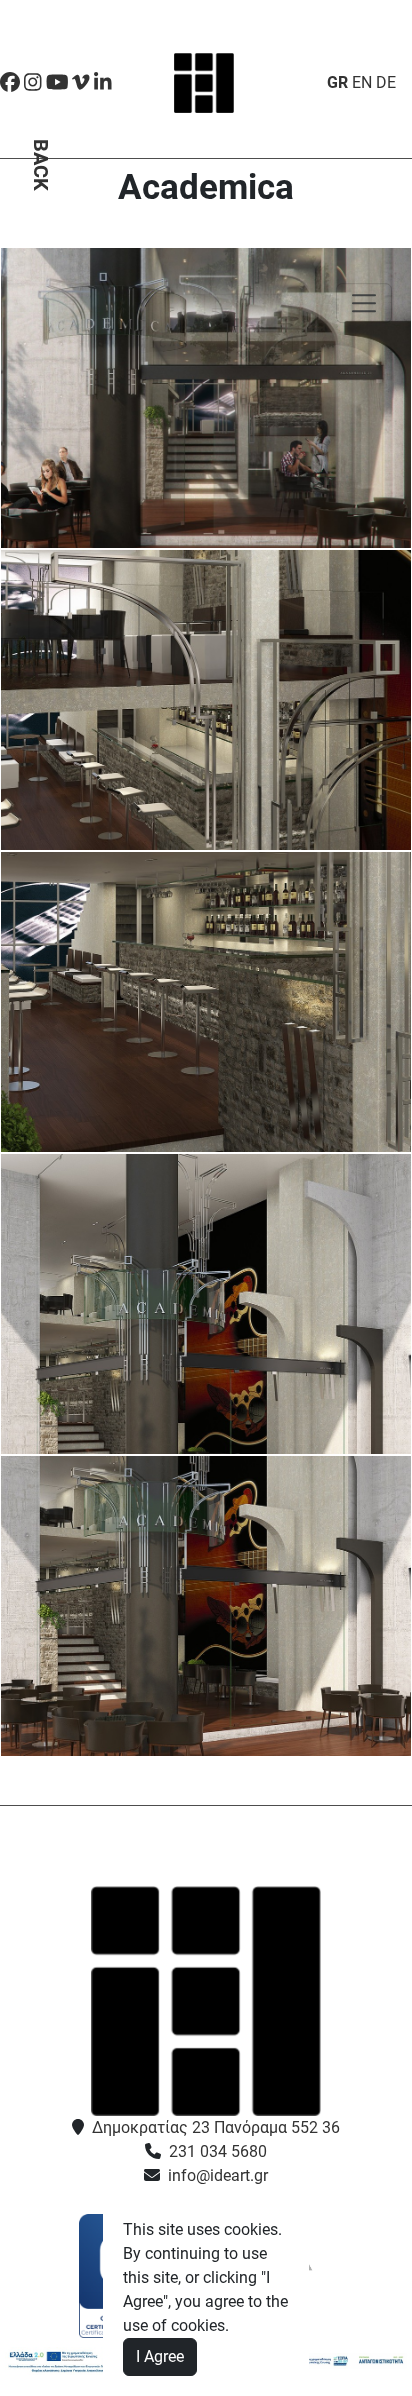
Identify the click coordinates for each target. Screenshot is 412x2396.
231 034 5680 (218, 2151)
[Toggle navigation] (364, 303)
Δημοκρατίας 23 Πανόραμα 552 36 (216, 2127)
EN (362, 82)
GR (337, 82)
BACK (41, 165)
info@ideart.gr (218, 2175)
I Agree (160, 2356)
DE (386, 82)
